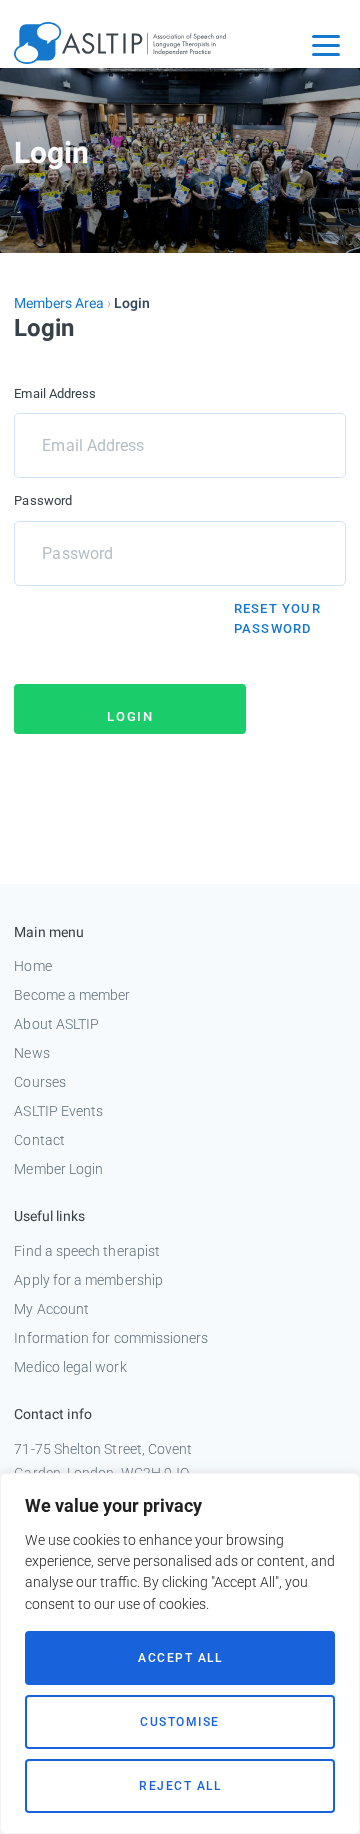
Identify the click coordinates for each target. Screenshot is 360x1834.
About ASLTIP (56, 1024)
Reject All (180, 1786)
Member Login (58, 1169)
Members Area (59, 303)
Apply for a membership (88, 1280)
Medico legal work (70, 1367)
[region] (180, 1653)
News (31, 1053)
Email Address (55, 393)
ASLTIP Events (58, 1111)
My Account (51, 1309)
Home (32, 966)
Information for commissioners (111, 1338)
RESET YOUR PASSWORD (277, 618)
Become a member (72, 995)
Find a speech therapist (87, 1251)
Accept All (180, 1658)
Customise (180, 1722)
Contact (39, 1140)
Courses (40, 1082)
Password (43, 500)
